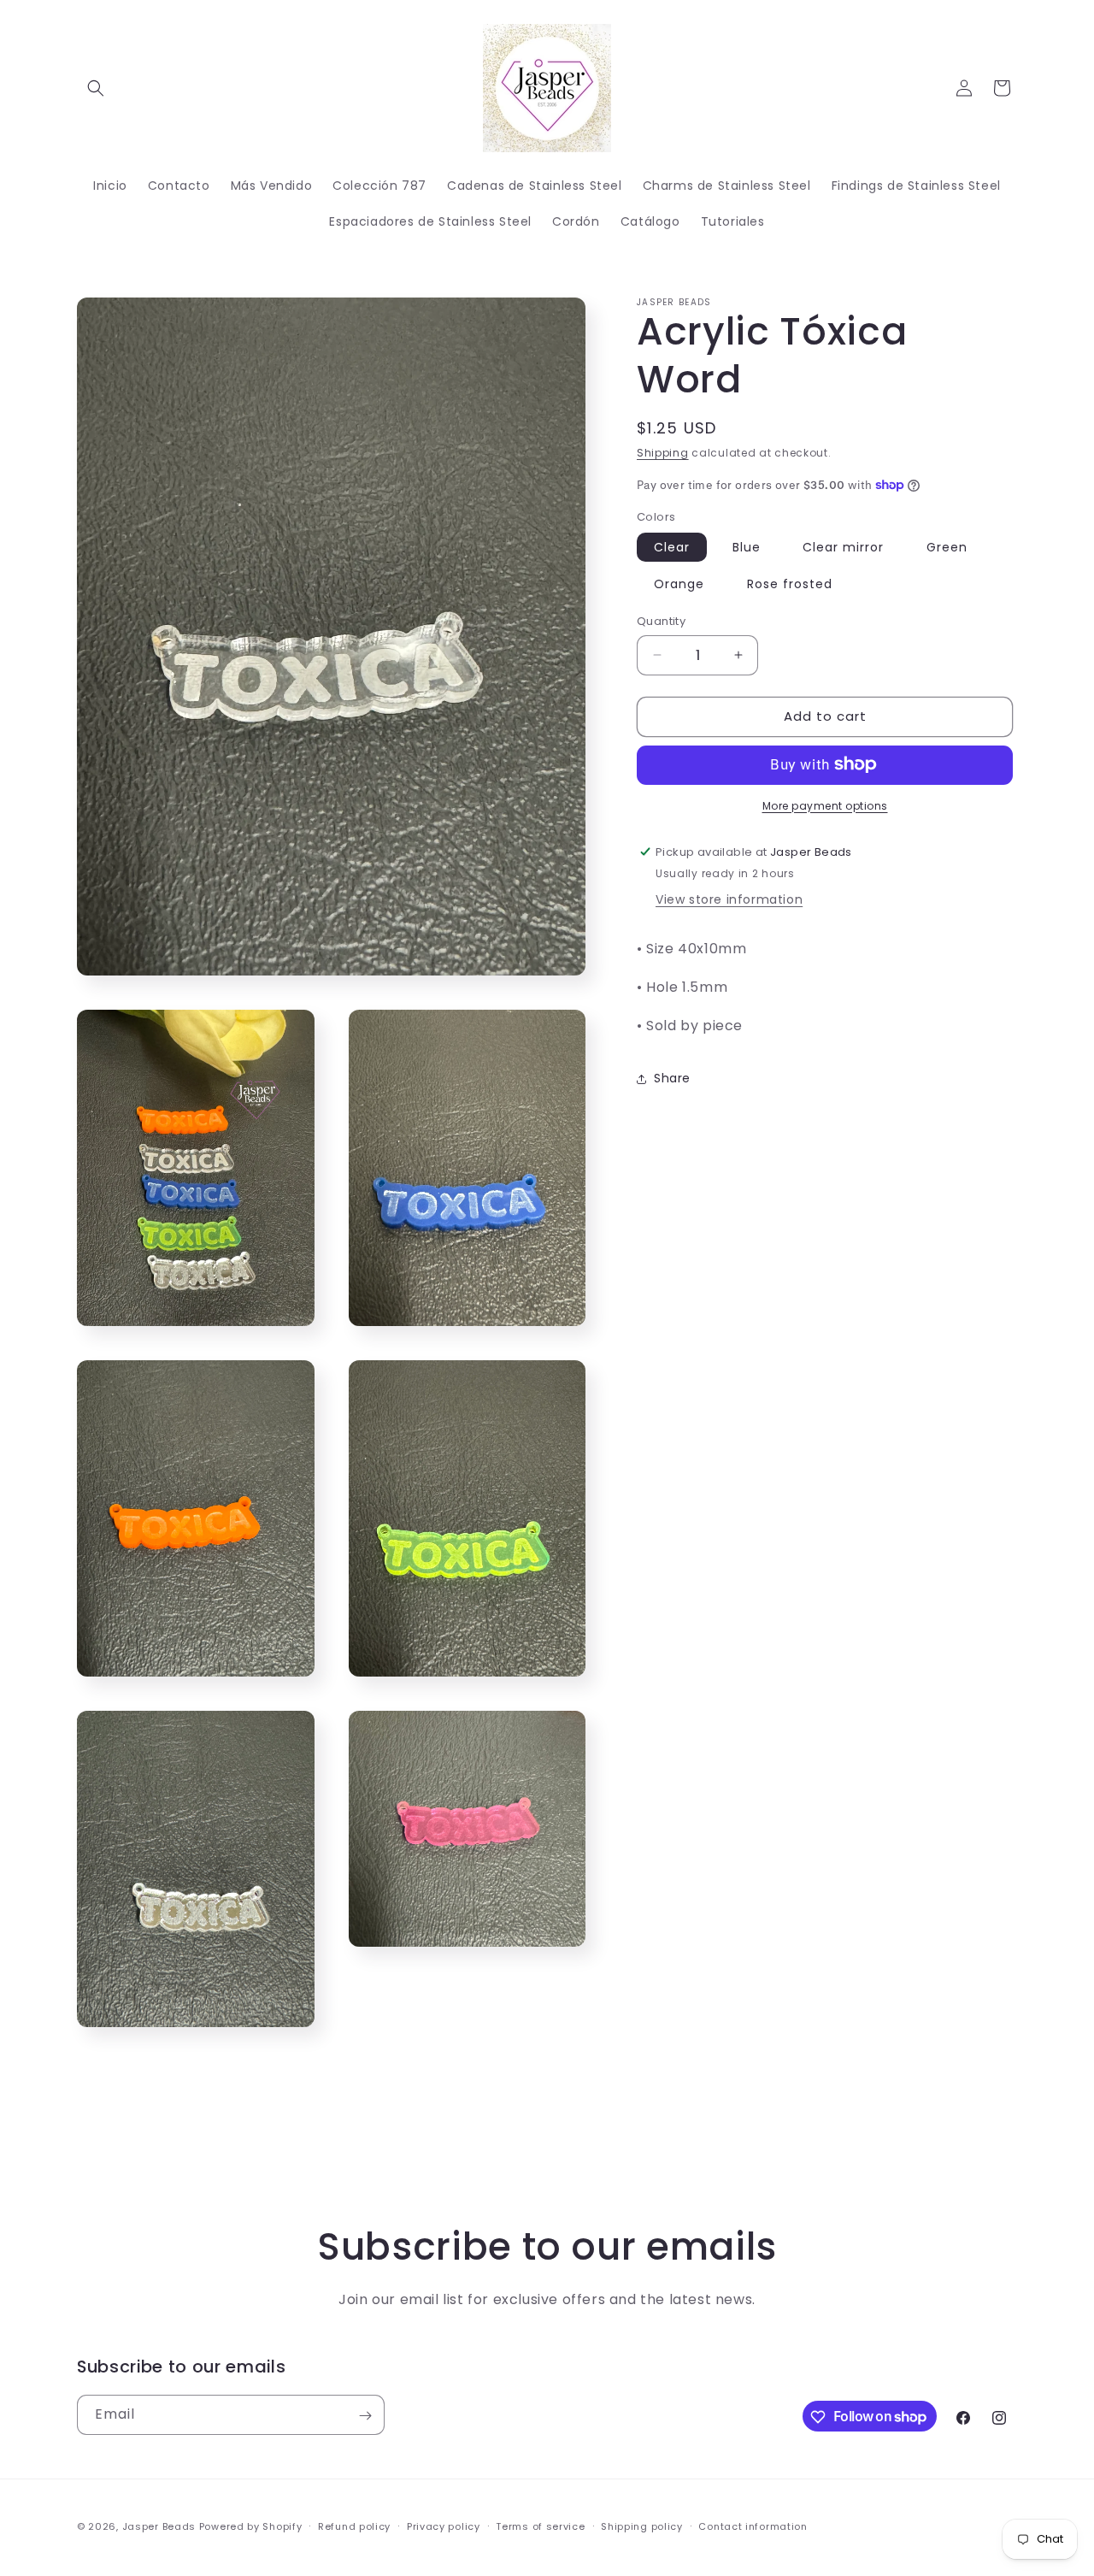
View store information (729, 899)
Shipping (663, 453)
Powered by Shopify (251, 2526)
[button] (96, 88)
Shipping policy (642, 2526)
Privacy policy (444, 2526)
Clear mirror (843, 547)
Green (947, 547)
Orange (679, 584)
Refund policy (354, 2526)
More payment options (825, 805)
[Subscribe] (365, 2416)
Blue (747, 547)
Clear (672, 547)
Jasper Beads (159, 2526)
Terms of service (540, 2526)
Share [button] (672, 1078)
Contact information (753, 2526)
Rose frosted (790, 584)
